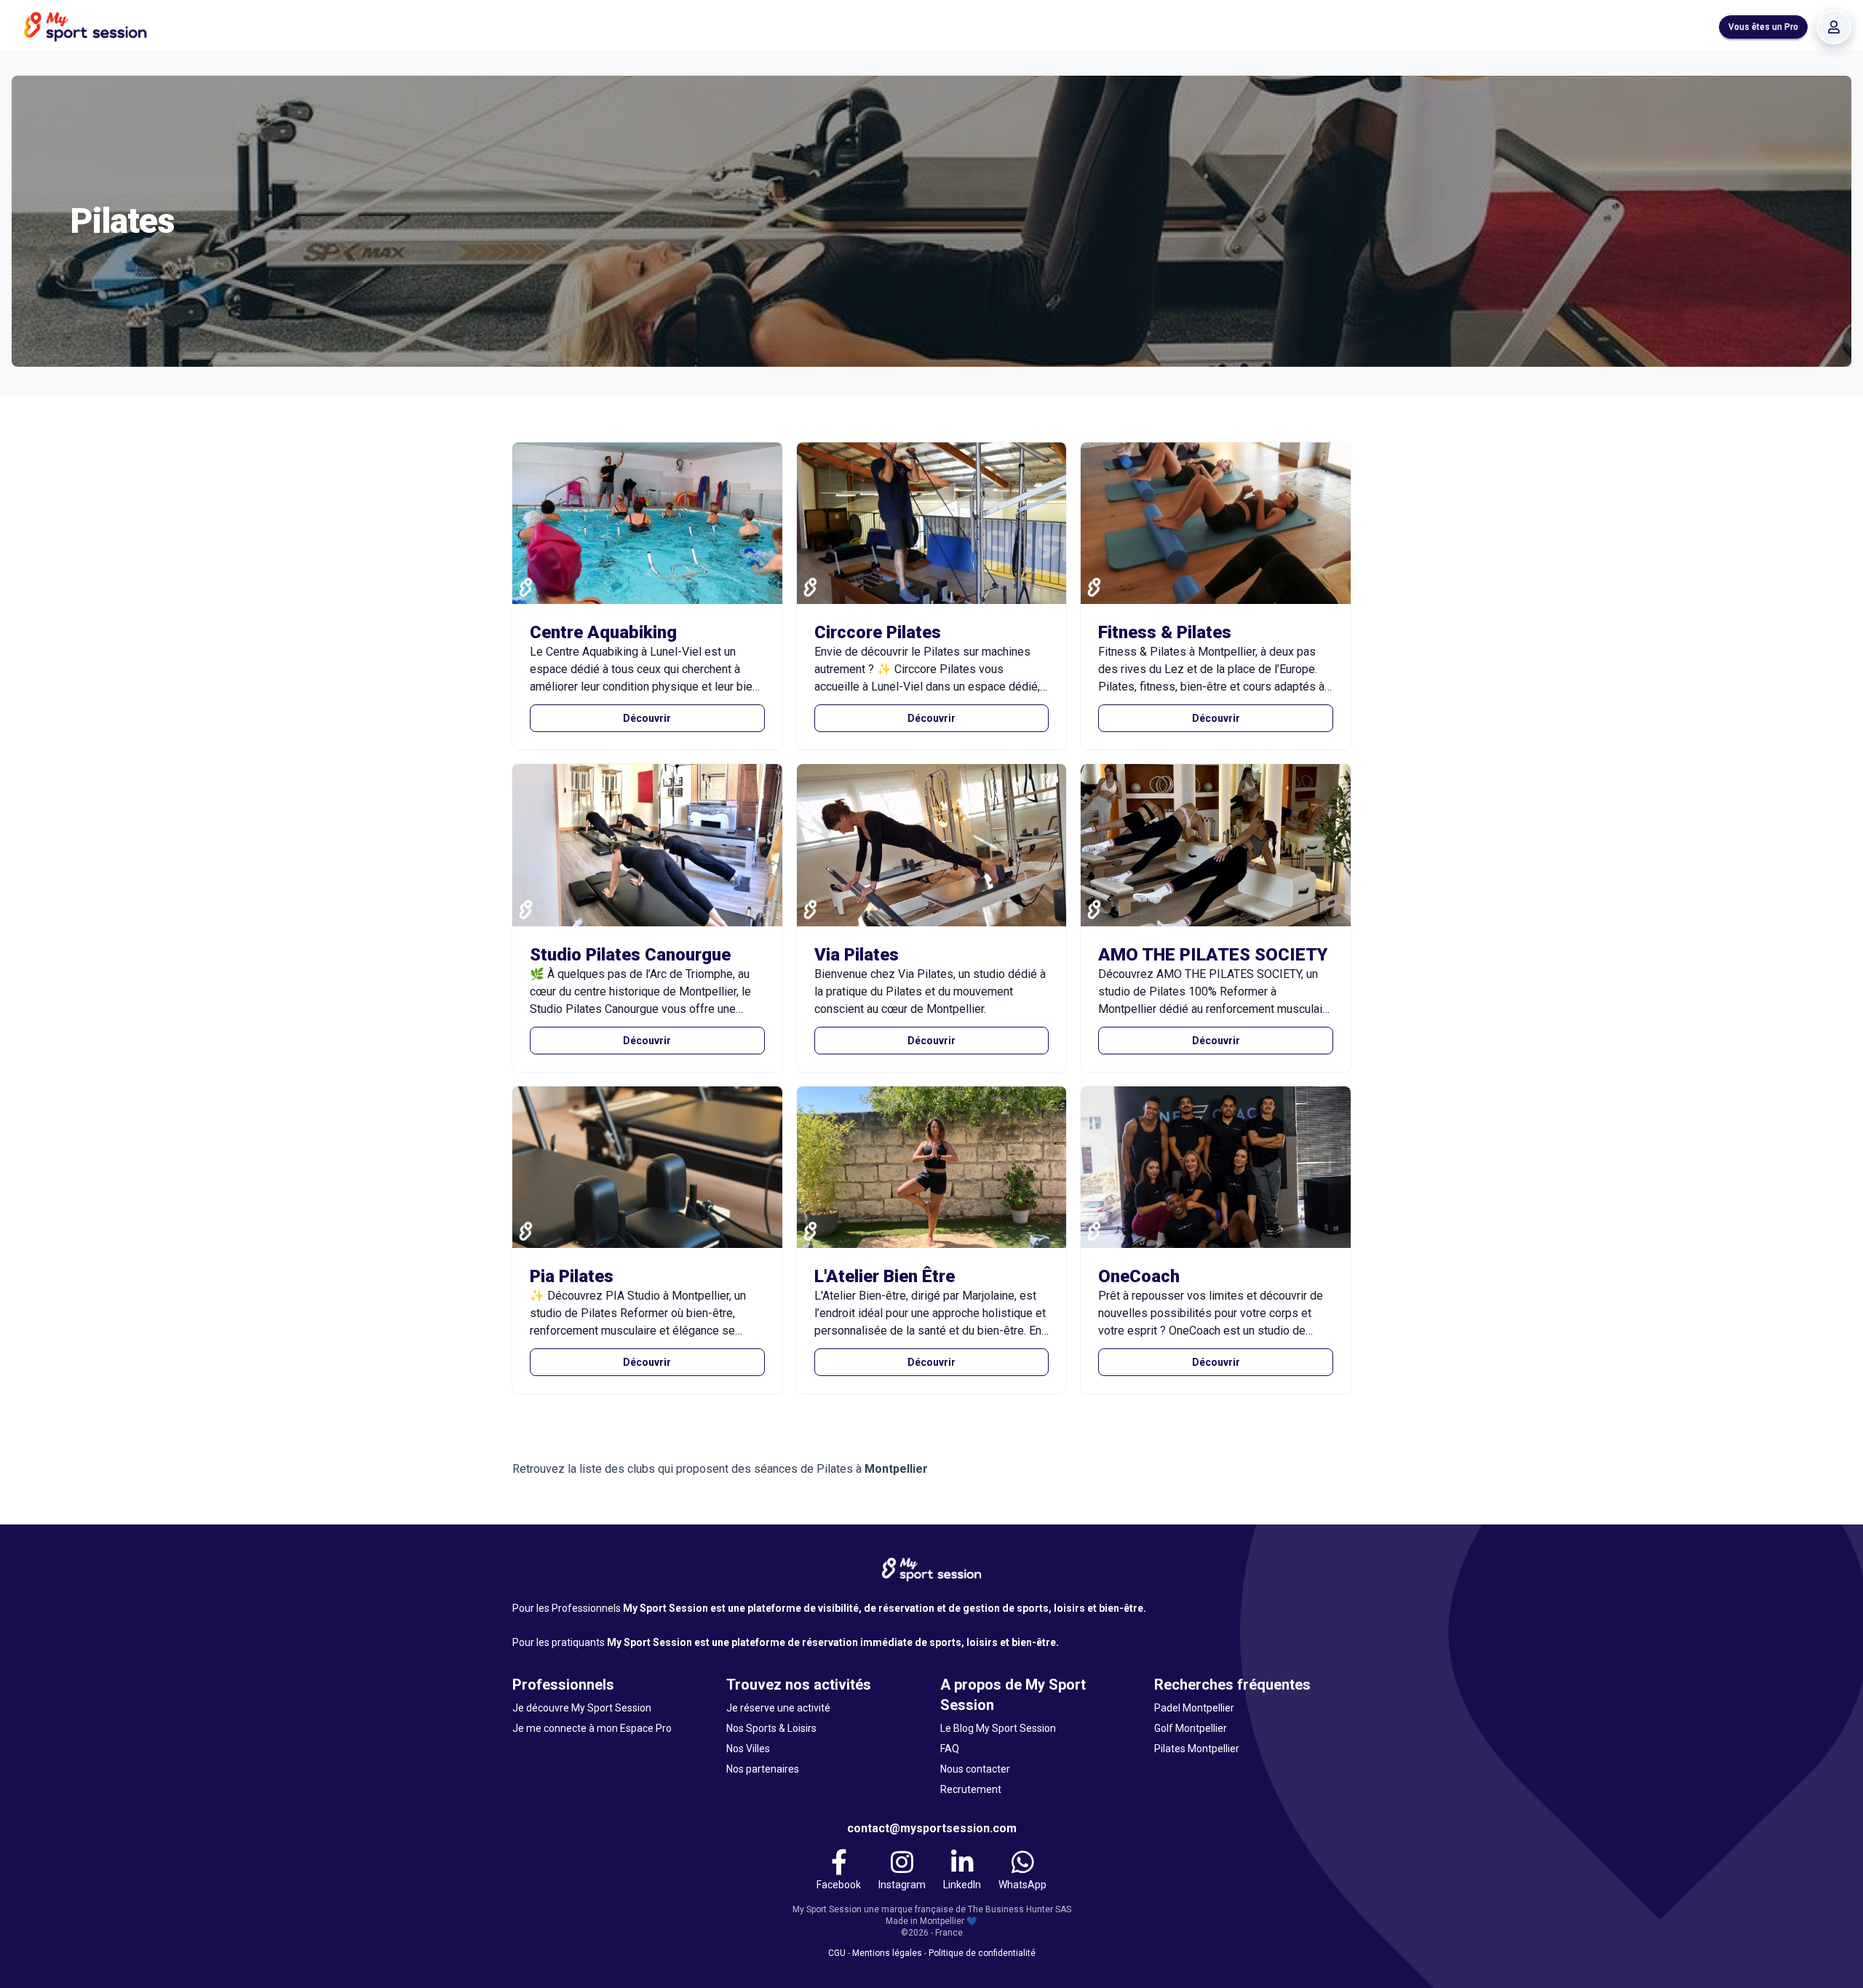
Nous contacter (975, 1769)
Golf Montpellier (1191, 1728)
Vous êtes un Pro (1763, 27)
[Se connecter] (1834, 27)
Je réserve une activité (778, 1708)
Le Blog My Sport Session (998, 1728)
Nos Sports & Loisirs (771, 1728)
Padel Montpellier (1194, 1708)
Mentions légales (887, 1953)
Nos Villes (748, 1749)
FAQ (950, 1749)
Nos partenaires (763, 1769)
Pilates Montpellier (1197, 1749)
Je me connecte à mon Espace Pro (592, 1728)
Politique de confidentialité (982, 1953)
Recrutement (971, 1789)
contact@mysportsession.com (932, 1828)
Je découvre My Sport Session (582, 1708)
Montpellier (896, 1469)
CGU (837, 1953)
